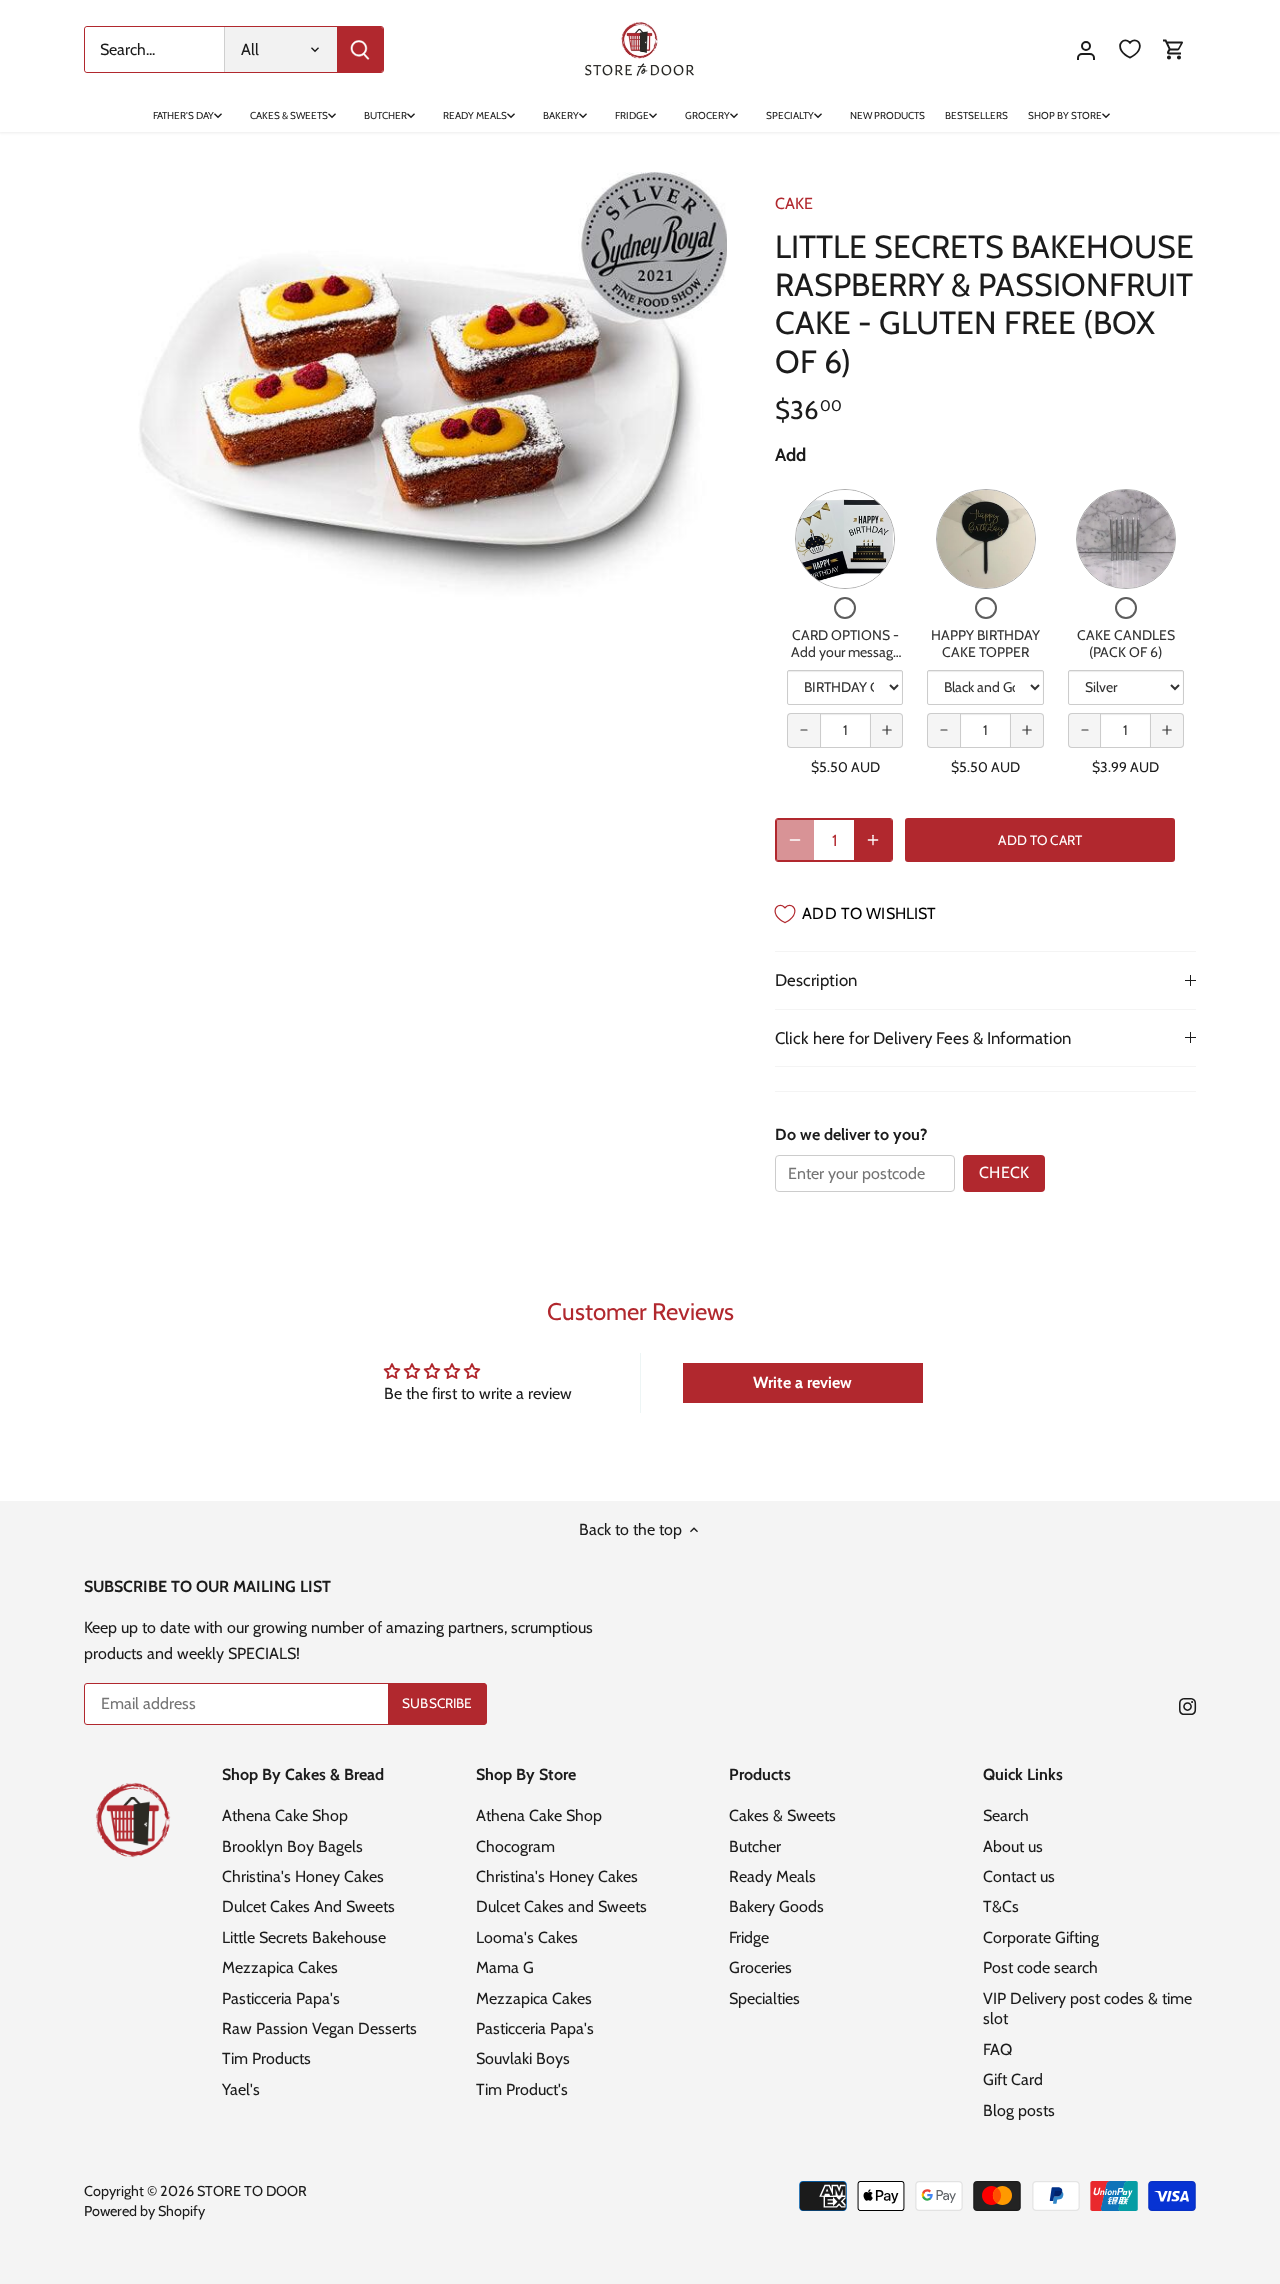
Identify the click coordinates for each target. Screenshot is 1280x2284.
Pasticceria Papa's (281, 1998)
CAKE (794, 203)
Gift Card (1013, 2079)
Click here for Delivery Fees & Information (923, 1038)
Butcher (755, 1846)
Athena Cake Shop (285, 1815)
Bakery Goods (776, 1906)
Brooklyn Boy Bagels (292, 1846)
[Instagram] (1187, 1705)
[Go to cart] (1174, 49)
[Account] (1086, 49)
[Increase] (873, 840)
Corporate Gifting (1041, 1937)
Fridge (749, 1937)
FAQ (997, 2049)
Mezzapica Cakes (280, 1967)
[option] (406, 387)
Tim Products (266, 2058)
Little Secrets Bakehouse (304, 1937)
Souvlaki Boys (523, 2058)
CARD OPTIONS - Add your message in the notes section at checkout (845, 661)
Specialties (764, 1998)
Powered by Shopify (144, 2211)
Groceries (760, 1967)
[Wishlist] (1130, 49)
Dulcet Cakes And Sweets (308, 1906)
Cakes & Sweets (782, 1815)
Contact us (1019, 1876)
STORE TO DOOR (252, 2191)
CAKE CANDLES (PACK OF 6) (1126, 644)
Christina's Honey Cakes (303, 1876)
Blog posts (1019, 2110)
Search (1006, 1815)
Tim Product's (522, 2089)
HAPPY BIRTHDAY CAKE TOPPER (985, 644)
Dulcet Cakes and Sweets (561, 1906)
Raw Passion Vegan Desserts (319, 2028)
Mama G (505, 1967)
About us (1013, 1846)
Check (1004, 1172)
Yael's (241, 2089)
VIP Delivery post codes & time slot (1087, 2009)
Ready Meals (772, 1876)
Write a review (802, 1382)
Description (816, 980)
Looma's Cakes (527, 1937)
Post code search (1040, 1967)
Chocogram (515, 1846)
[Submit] (360, 49)
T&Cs (1001, 1906)
